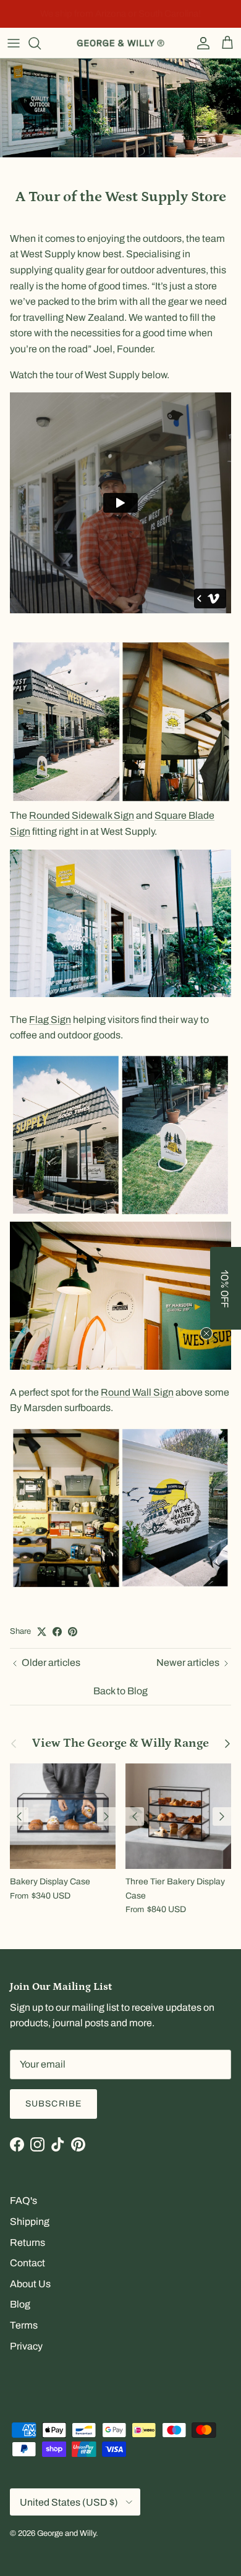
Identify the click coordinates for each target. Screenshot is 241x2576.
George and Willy (66, 2533)
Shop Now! (205, 14)
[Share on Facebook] (57, 1632)
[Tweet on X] (42, 1632)
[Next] (106, 1816)
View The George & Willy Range (120, 1744)
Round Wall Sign (137, 1392)
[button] (226, 1288)
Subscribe (53, 2104)
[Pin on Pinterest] (73, 1632)
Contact (27, 2263)
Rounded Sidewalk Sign (82, 815)
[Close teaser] (206, 1333)
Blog (20, 2304)
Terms (24, 2325)
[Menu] (14, 43)
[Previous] (19, 1816)
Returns (27, 2243)
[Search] (41, 43)
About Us (30, 2284)
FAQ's (23, 2201)
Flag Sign (50, 1020)
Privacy (26, 2346)
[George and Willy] (120, 43)
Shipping (30, 2222)
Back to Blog (120, 1691)
